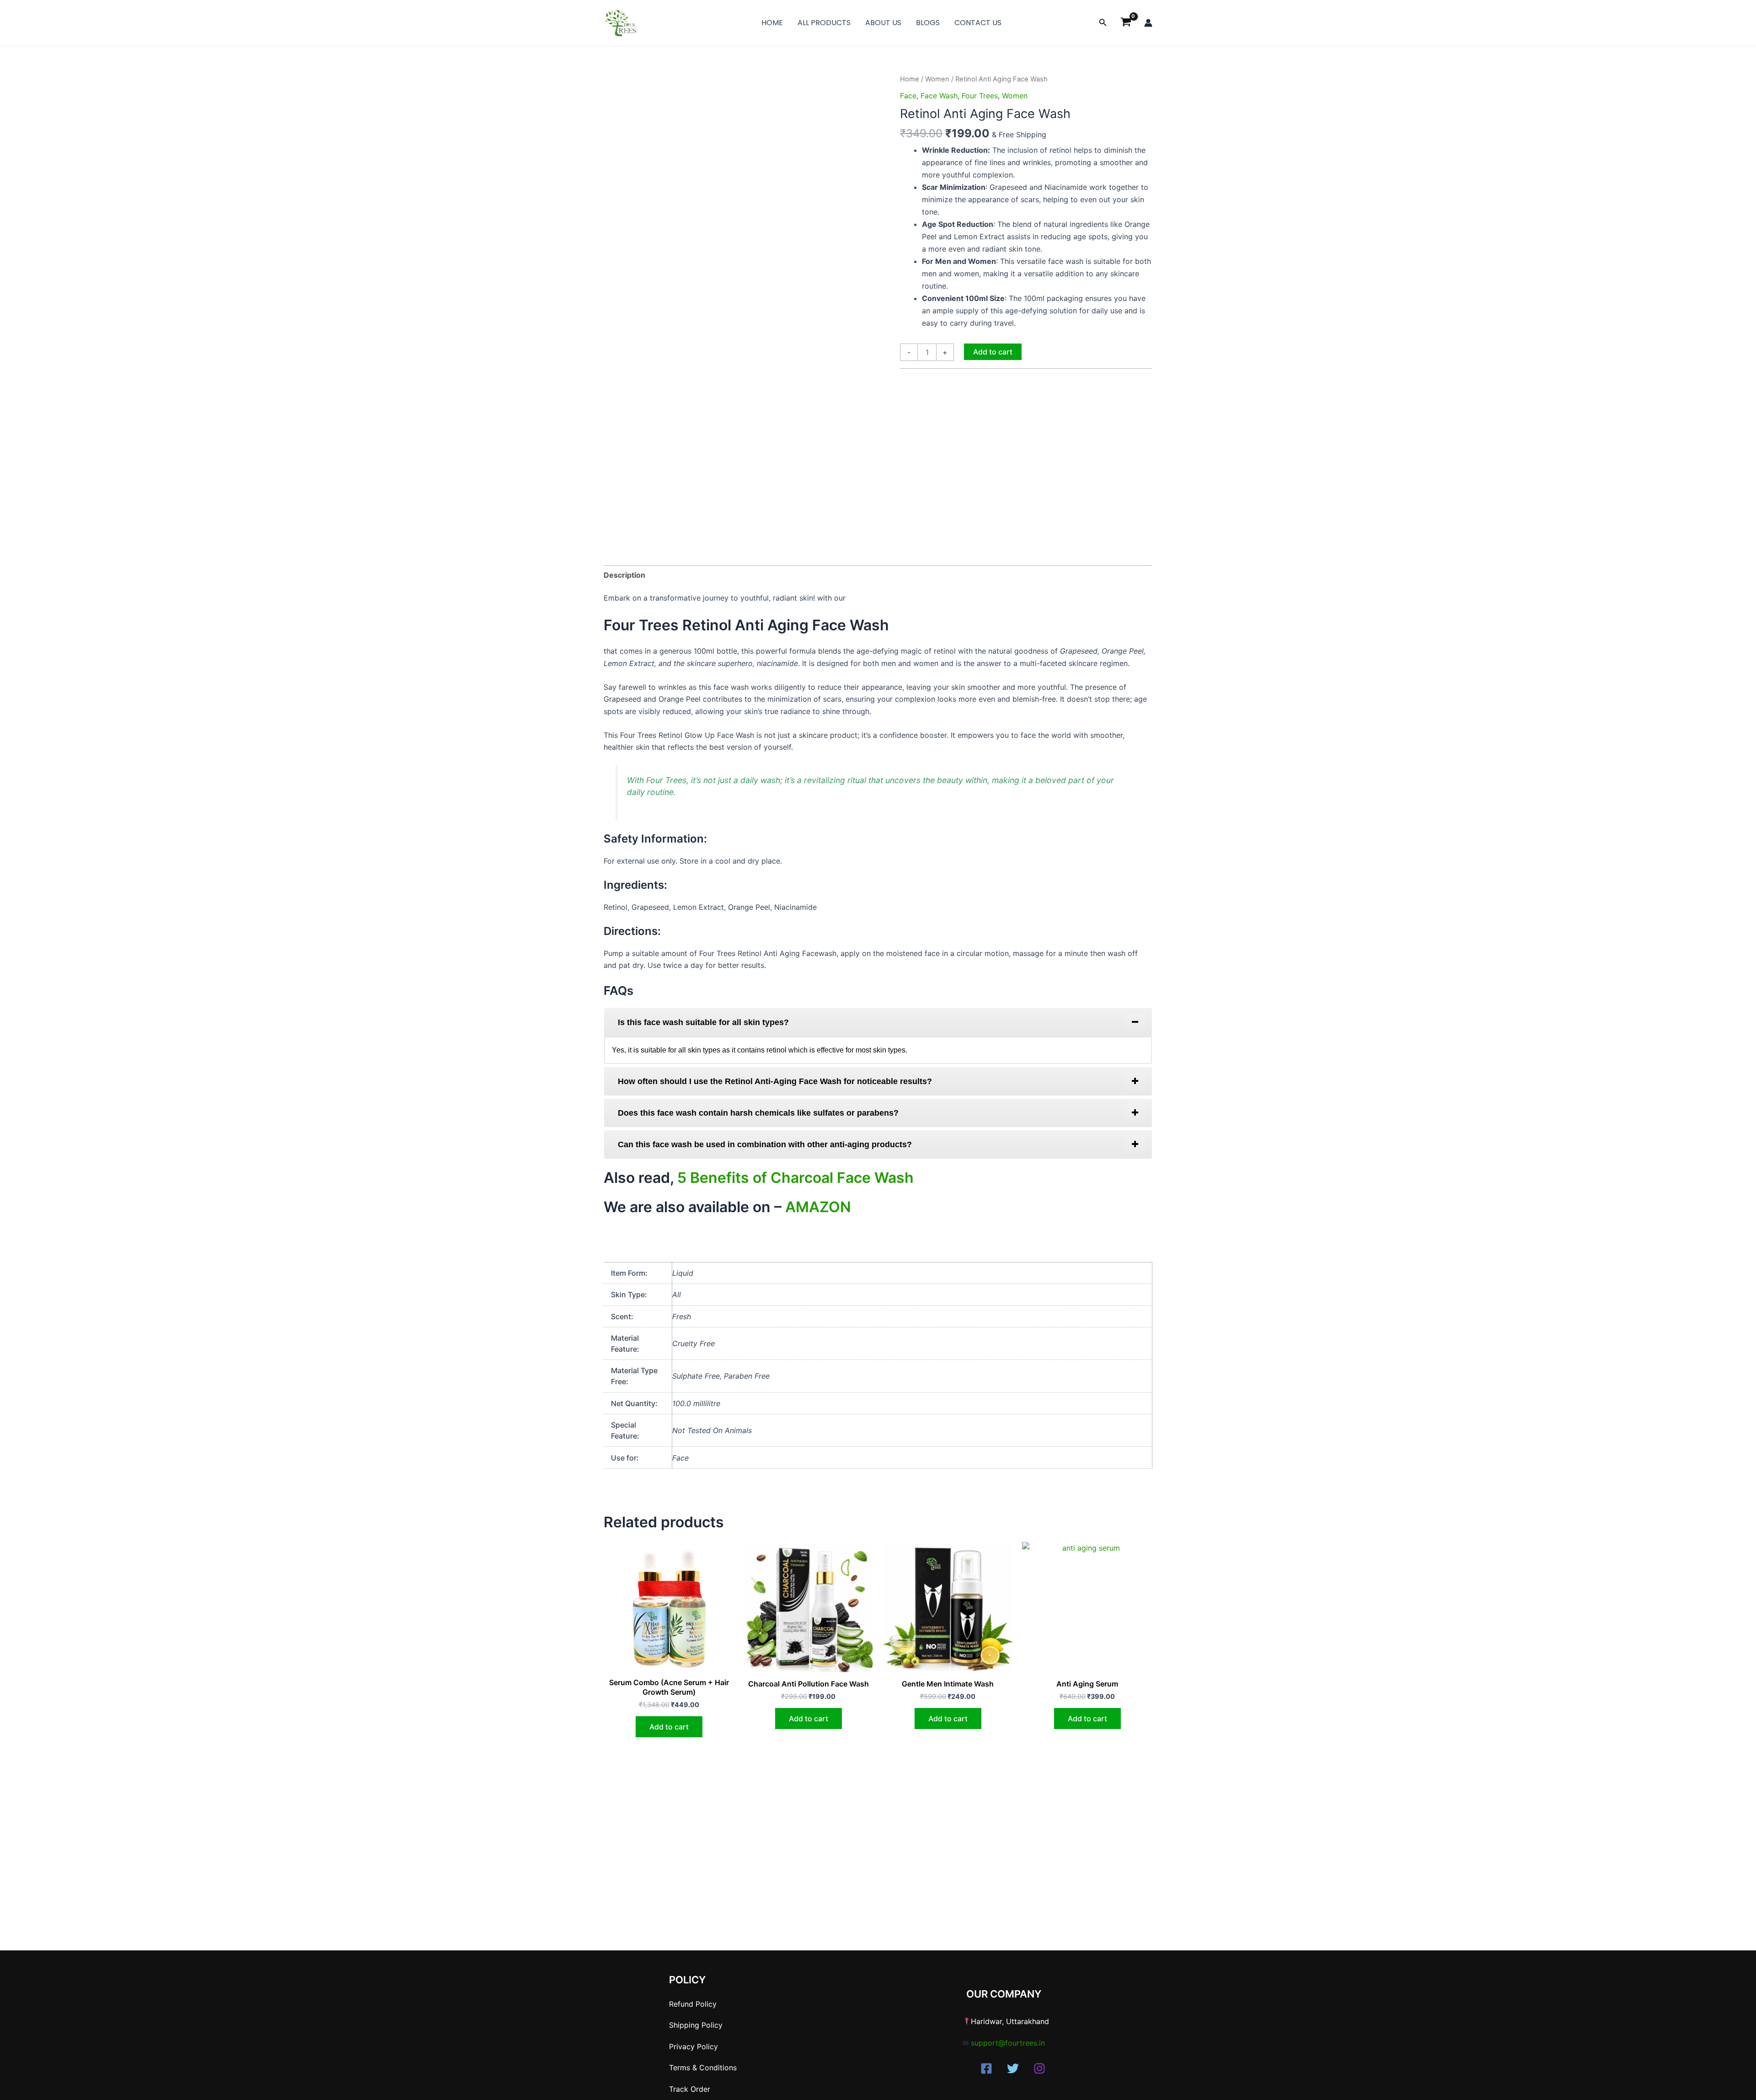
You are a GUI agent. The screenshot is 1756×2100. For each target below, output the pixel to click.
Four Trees (980, 96)
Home (772, 23)
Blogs (928, 23)
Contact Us (978, 23)
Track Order (690, 2089)
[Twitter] (1013, 2068)
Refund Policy (693, 2004)
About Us (883, 23)
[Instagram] (1039, 2068)
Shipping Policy (696, 2025)
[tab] (878, 1022)
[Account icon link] (1148, 23)
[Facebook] (986, 2068)
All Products (824, 23)
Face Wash (939, 96)
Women (937, 79)
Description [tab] (624, 575)
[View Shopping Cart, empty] (1126, 23)
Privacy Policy (693, 2046)
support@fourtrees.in (1008, 2043)
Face (908, 96)
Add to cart (993, 352)
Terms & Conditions (703, 2068)
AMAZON (818, 1207)
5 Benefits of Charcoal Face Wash (795, 1178)
